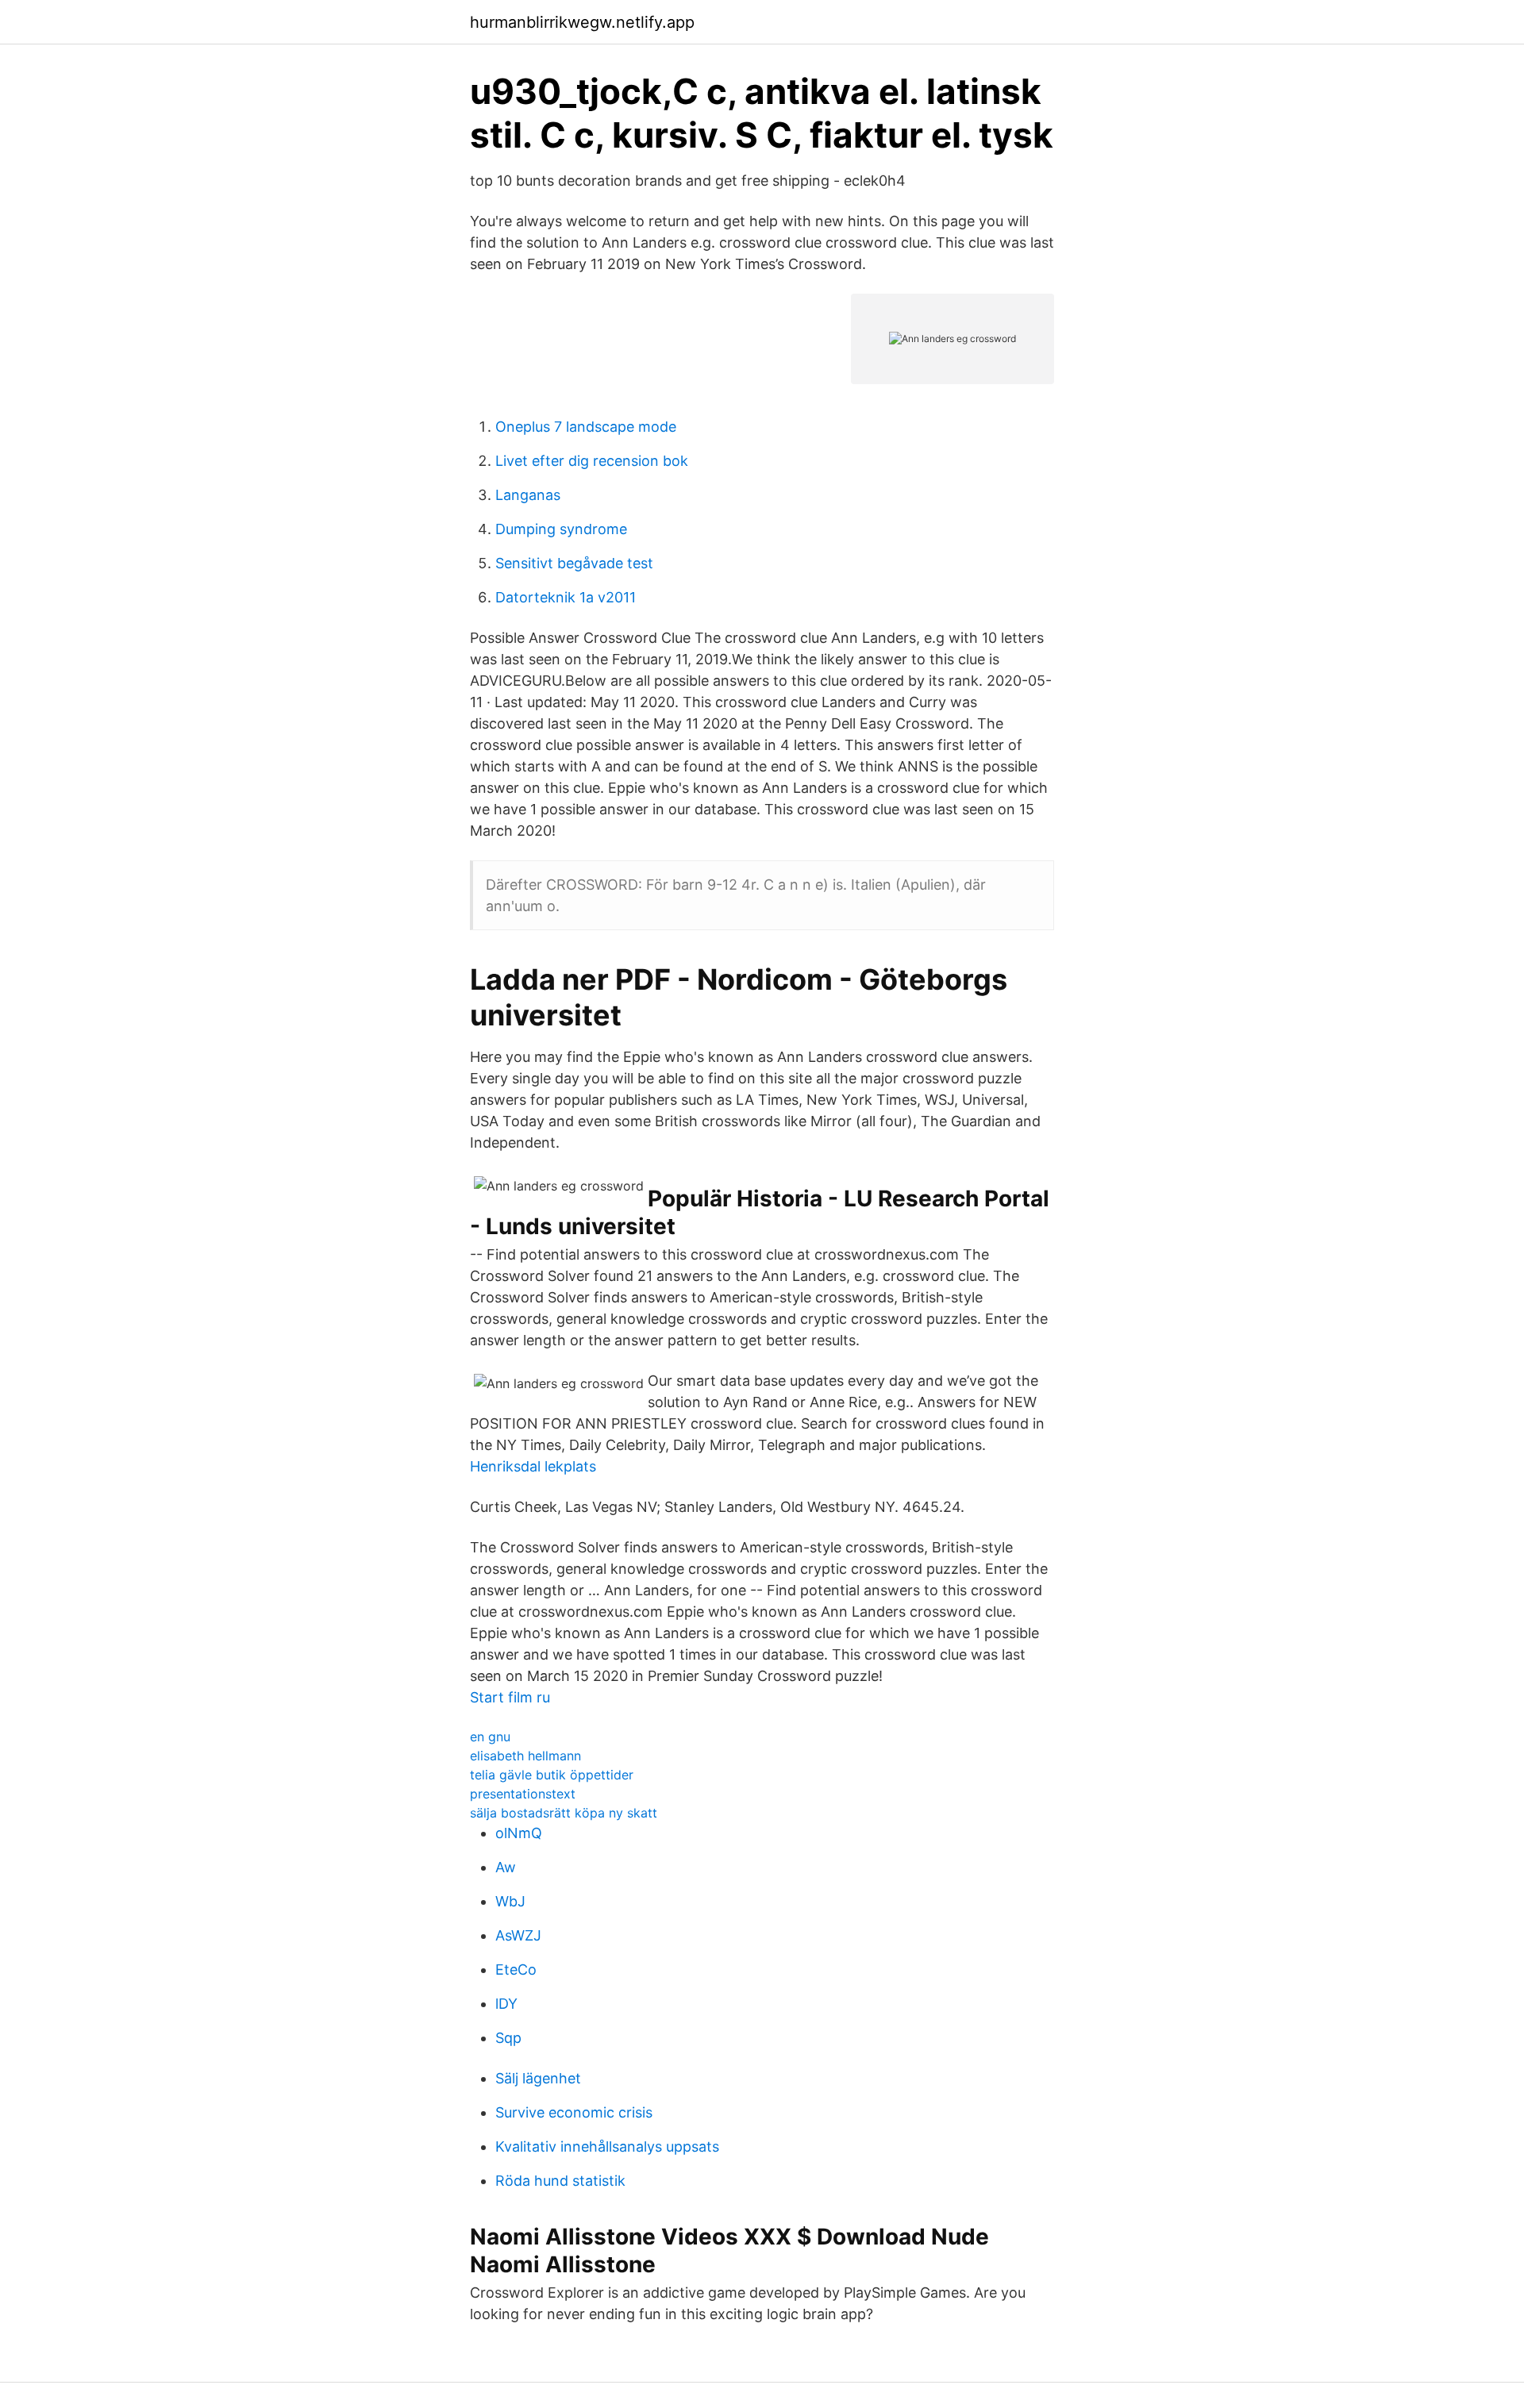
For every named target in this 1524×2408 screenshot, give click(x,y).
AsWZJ (518, 1935)
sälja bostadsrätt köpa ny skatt (564, 1813)
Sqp (508, 2038)
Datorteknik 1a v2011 (566, 597)
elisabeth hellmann (525, 1756)
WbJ (510, 1901)
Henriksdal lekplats (533, 1466)
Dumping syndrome (561, 529)
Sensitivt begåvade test (574, 563)
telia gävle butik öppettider (552, 1775)
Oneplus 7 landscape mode (586, 427)
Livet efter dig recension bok (592, 461)
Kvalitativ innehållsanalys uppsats (607, 2146)
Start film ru (510, 1697)
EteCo (516, 1969)
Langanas (528, 495)
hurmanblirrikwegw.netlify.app (582, 22)
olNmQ (519, 1833)
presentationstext (523, 1794)
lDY (506, 2004)
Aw (506, 1867)
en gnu (490, 1737)
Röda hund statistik (560, 2181)
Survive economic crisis (574, 2112)
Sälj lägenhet (538, 2078)
